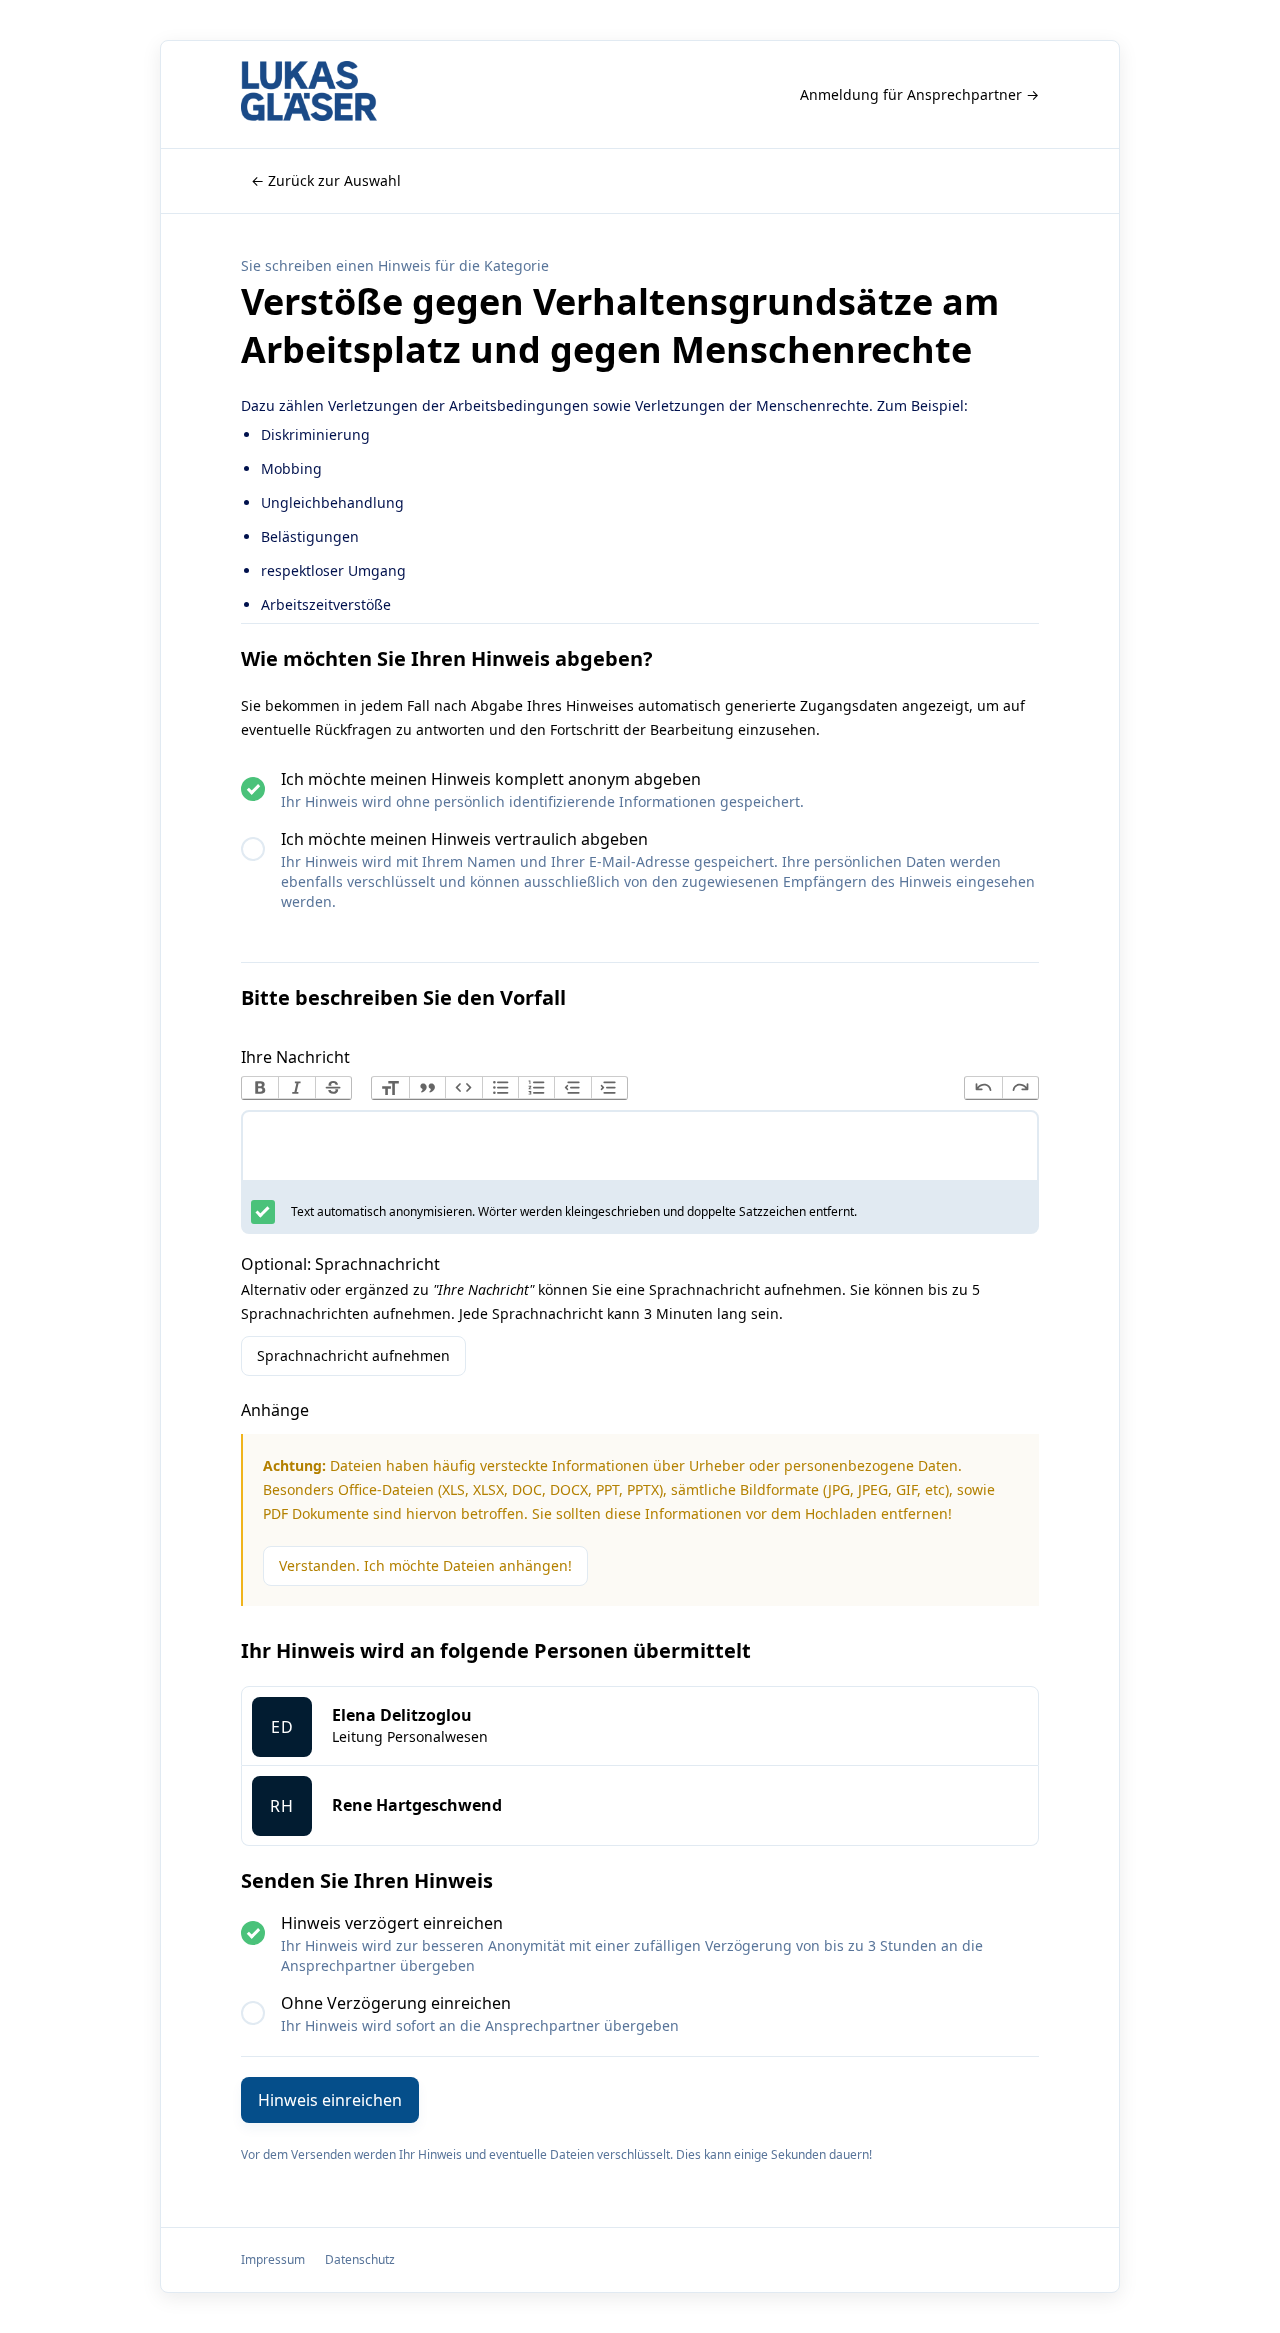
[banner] (309, 94)
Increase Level (609, 1088)
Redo (1020, 1088)
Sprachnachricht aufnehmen (353, 1355)
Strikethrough (333, 1088)
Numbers (536, 1088)
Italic (296, 1088)
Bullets (500, 1088)
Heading (390, 1088)
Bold (260, 1088)
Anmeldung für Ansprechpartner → (919, 94)
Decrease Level (572, 1088)
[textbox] (640, 1150)
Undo (983, 1088)
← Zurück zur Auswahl (326, 180)
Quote (427, 1088)
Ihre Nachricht (295, 1057)
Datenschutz (360, 2259)
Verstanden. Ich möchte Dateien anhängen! (425, 1565)
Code (463, 1088)
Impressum (273, 2259)
